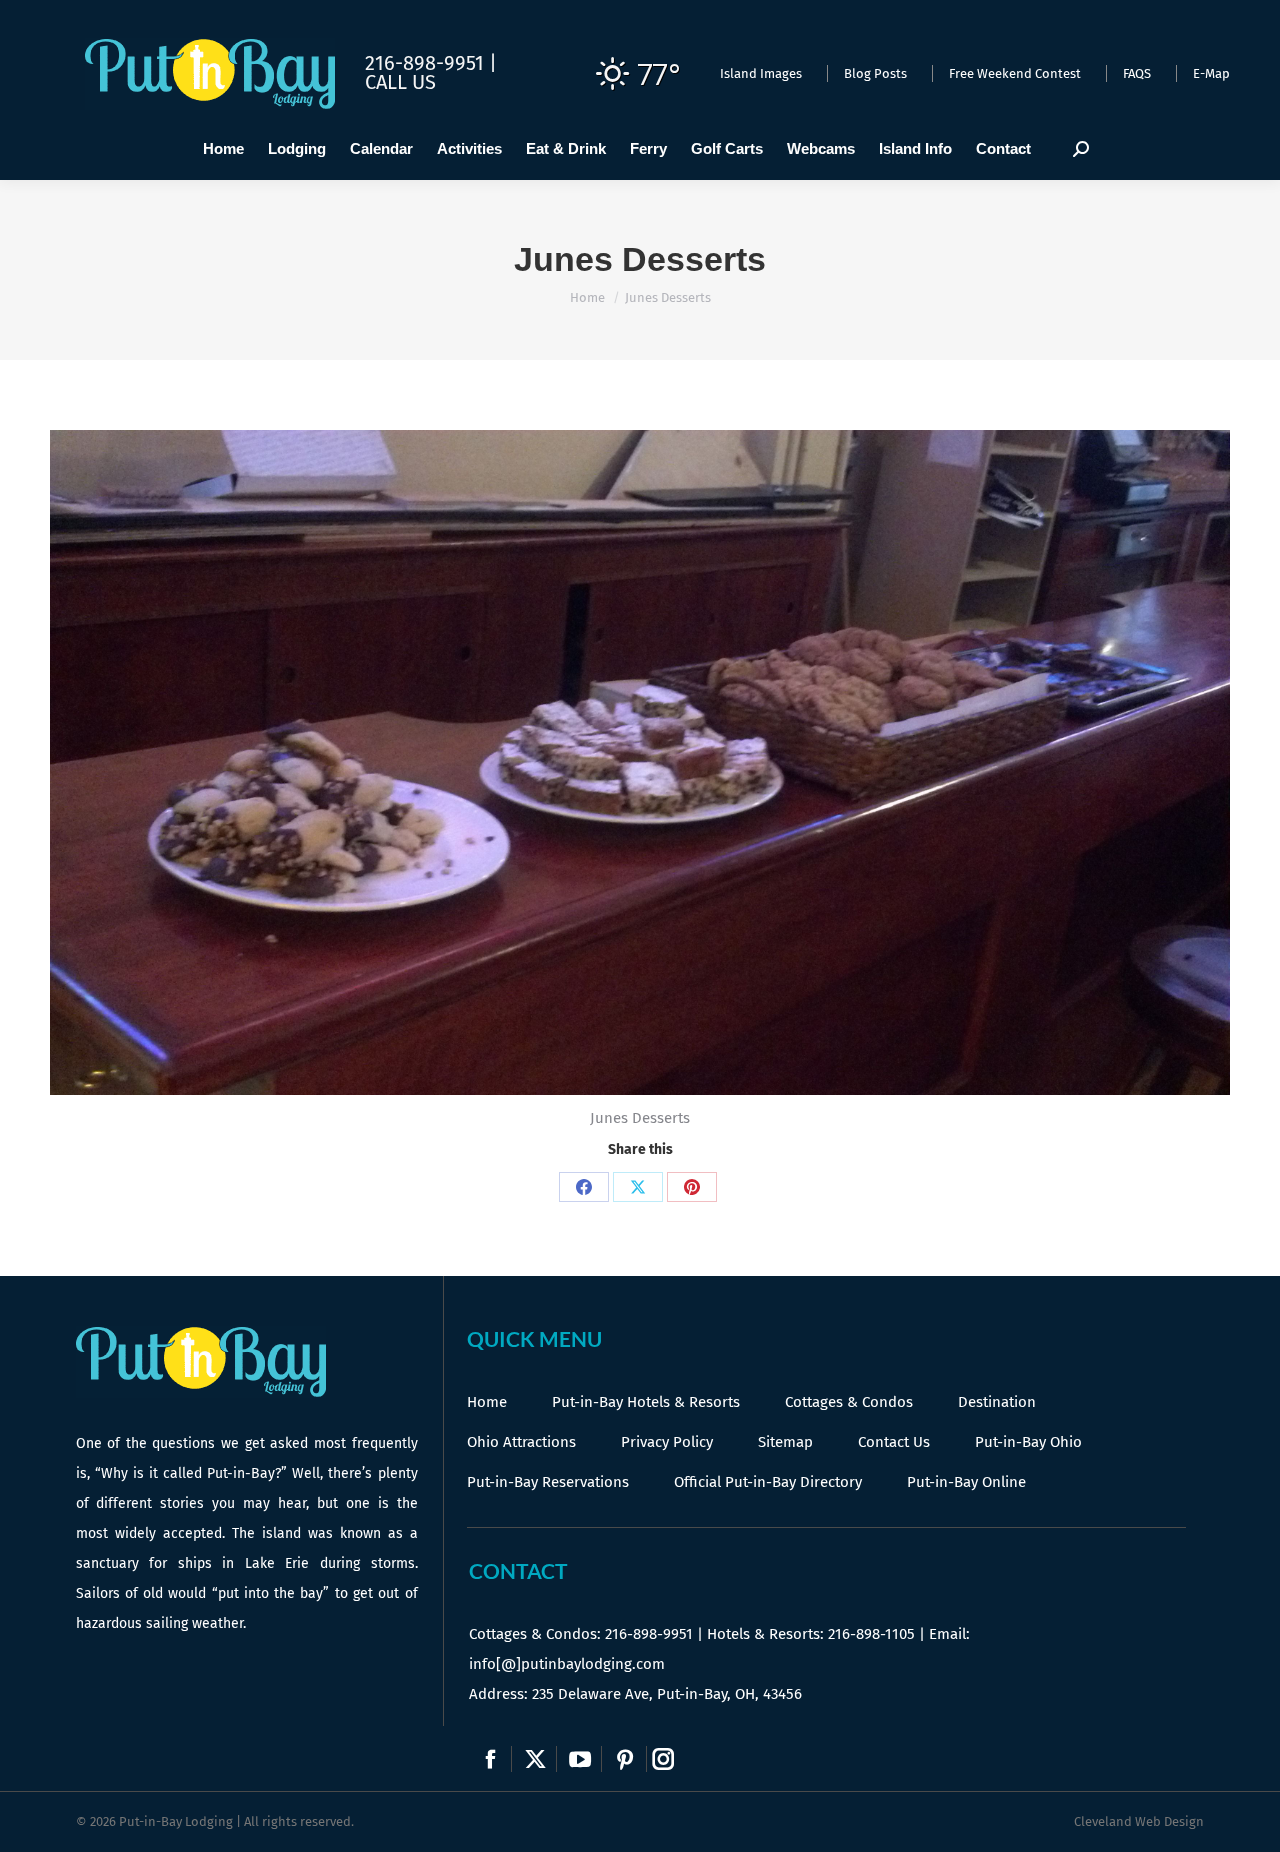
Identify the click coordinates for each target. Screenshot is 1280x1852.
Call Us (400, 82)
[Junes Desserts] (640, 762)
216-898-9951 (649, 1634)
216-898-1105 (871, 1634)
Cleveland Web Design (1139, 1821)
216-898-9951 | (431, 63)
